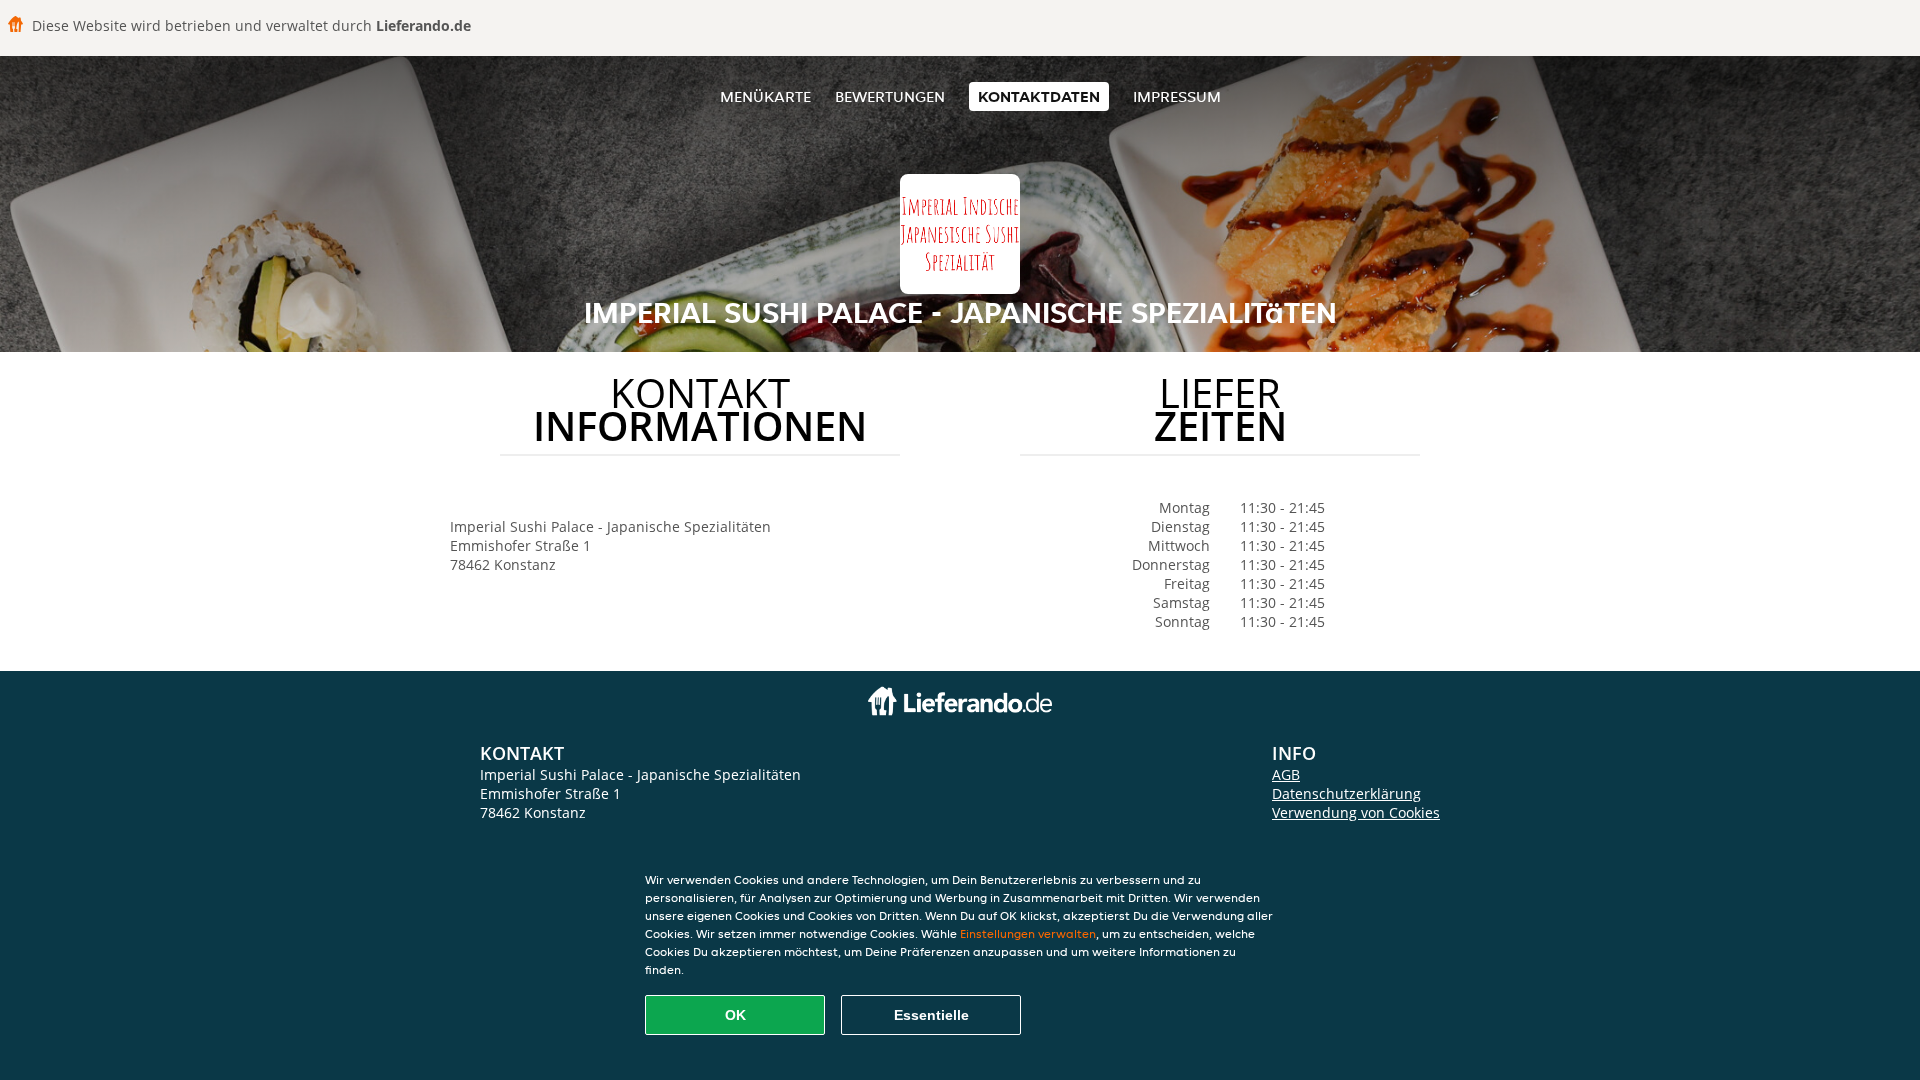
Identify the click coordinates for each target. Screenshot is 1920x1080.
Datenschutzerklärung (1346, 793)
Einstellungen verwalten (1028, 933)
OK (735, 1015)
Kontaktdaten (1039, 96)
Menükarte (765, 96)
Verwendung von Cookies (1356, 812)
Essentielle (931, 1015)
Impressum (1177, 96)
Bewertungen (890, 96)
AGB (1286, 774)
